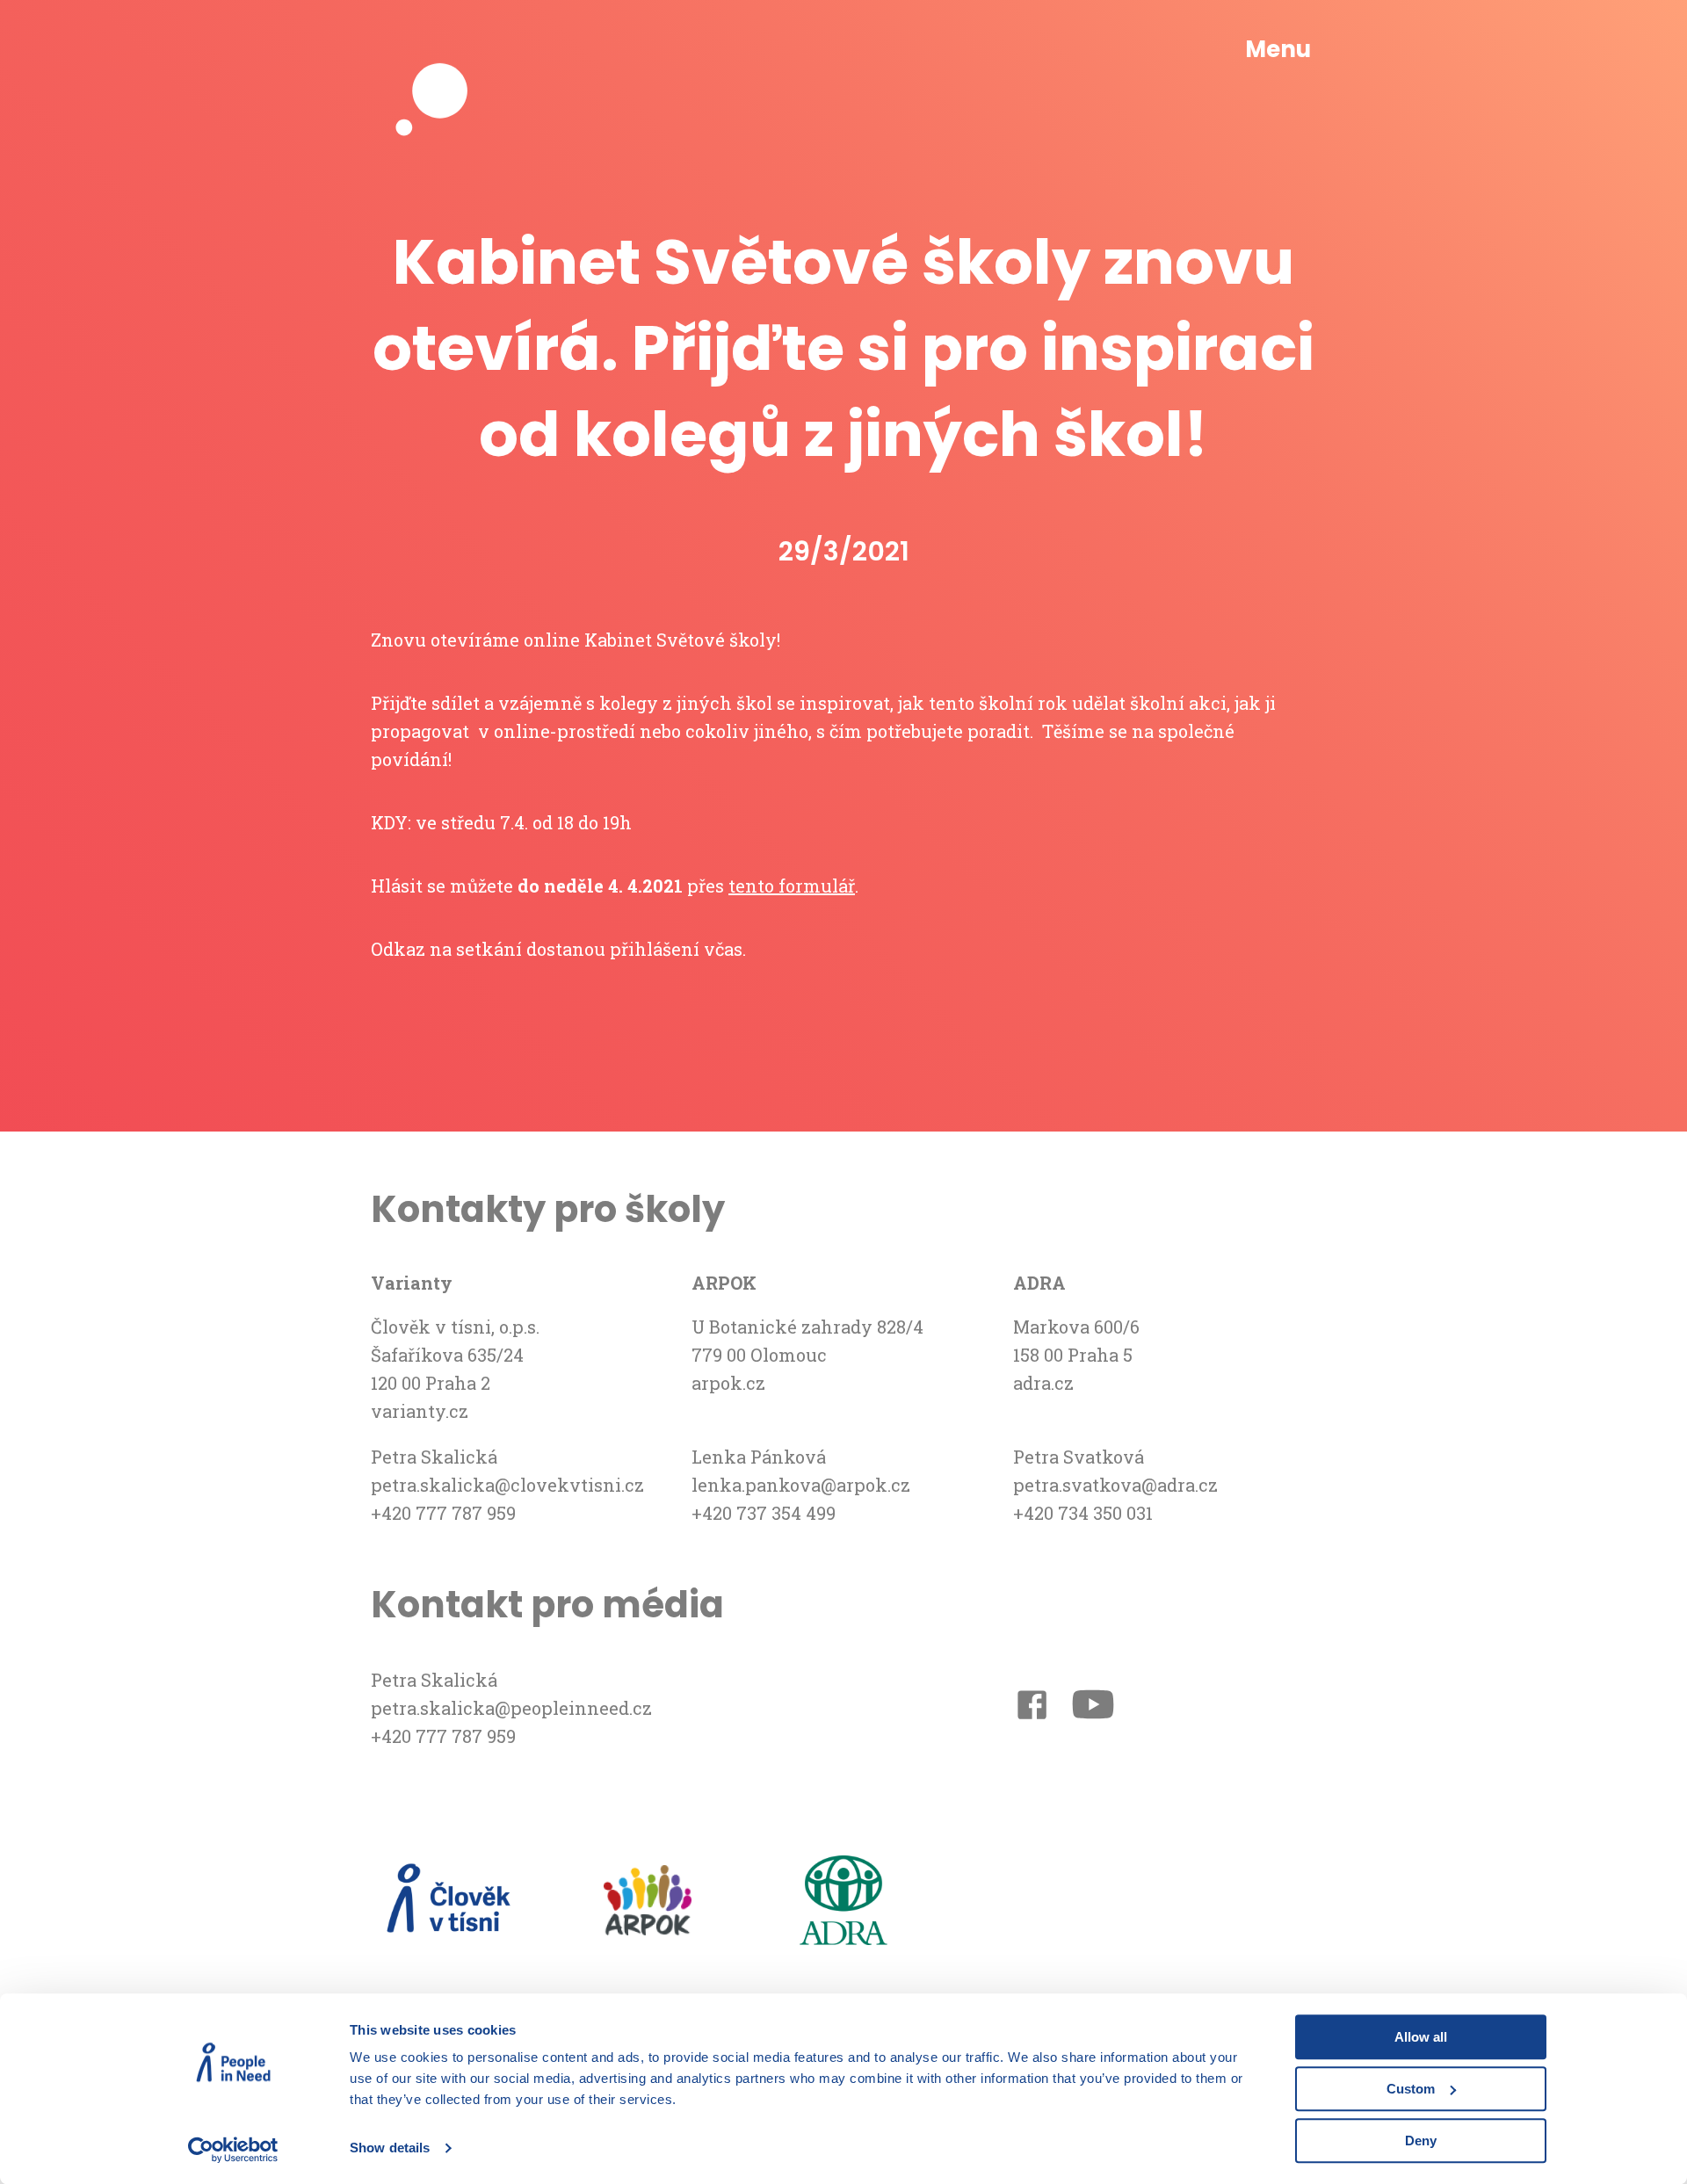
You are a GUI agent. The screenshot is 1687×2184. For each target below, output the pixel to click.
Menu (1278, 50)
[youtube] (1093, 1708)
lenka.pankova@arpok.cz (801, 1485)
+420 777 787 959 (443, 1513)
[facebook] (1032, 1708)
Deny (1421, 2141)
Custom (1411, 2089)
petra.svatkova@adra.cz (1115, 1485)
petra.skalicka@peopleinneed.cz (511, 1708)
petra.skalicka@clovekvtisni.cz (507, 1485)
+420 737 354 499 (764, 1513)
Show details (390, 2148)
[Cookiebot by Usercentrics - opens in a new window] (233, 2150)
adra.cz (1043, 1383)
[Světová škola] (441, 50)
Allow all (1421, 2037)
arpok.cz (728, 1383)
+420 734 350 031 (1083, 1513)
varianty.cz (420, 1411)
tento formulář (792, 886)
